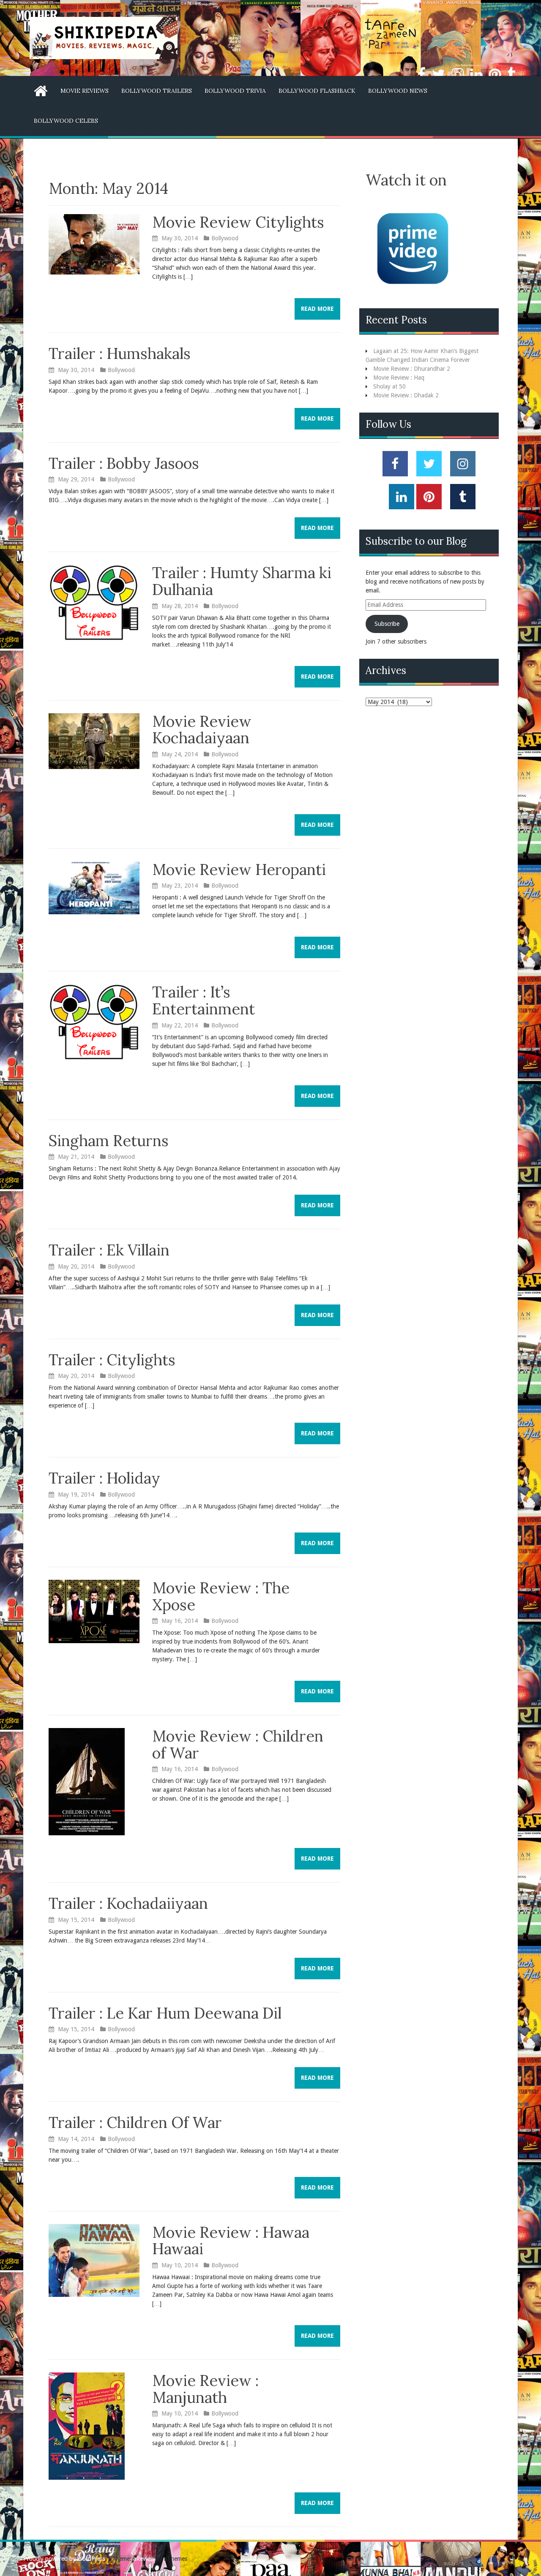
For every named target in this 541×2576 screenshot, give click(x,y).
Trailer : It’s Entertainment (204, 1000)
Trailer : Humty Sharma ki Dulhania (242, 581)
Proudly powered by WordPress (64, 2559)
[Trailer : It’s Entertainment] (94, 1022)
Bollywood (225, 238)
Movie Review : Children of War (238, 1745)
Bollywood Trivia (235, 91)
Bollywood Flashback (317, 91)
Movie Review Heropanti (239, 870)
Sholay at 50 (389, 386)
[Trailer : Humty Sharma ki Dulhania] (94, 602)
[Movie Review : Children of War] (87, 1781)
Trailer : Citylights (112, 1360)
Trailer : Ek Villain (109, 1250)
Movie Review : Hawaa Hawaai (231, 2241)
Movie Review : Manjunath (205, 2389)
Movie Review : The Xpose (221, 1596)
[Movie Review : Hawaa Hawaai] (94, 2260)
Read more (317, 309)
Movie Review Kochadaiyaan (202, 730)
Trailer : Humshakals (120, 353)
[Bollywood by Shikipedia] (104, 38)
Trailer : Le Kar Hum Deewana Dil (165, 2013)
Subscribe (387, 624)
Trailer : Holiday (104, 1478)
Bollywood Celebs (66, 121)
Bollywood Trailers (157, 91)
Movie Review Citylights (238, 222)
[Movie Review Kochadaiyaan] (94, 740)
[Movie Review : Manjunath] (87, 2426)
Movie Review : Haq (399, 378)
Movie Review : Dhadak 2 (406, 395)
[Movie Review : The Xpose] (94, 1611)
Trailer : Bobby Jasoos (124, 463)
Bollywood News (398, 91)
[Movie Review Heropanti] (94, 887)
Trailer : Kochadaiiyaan (128, 1903)
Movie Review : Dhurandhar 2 (412, 369)
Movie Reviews (85, 91)
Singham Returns (109, 1141)
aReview (144, 2559)
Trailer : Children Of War (135, 2122)
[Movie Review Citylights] (94, 244)
